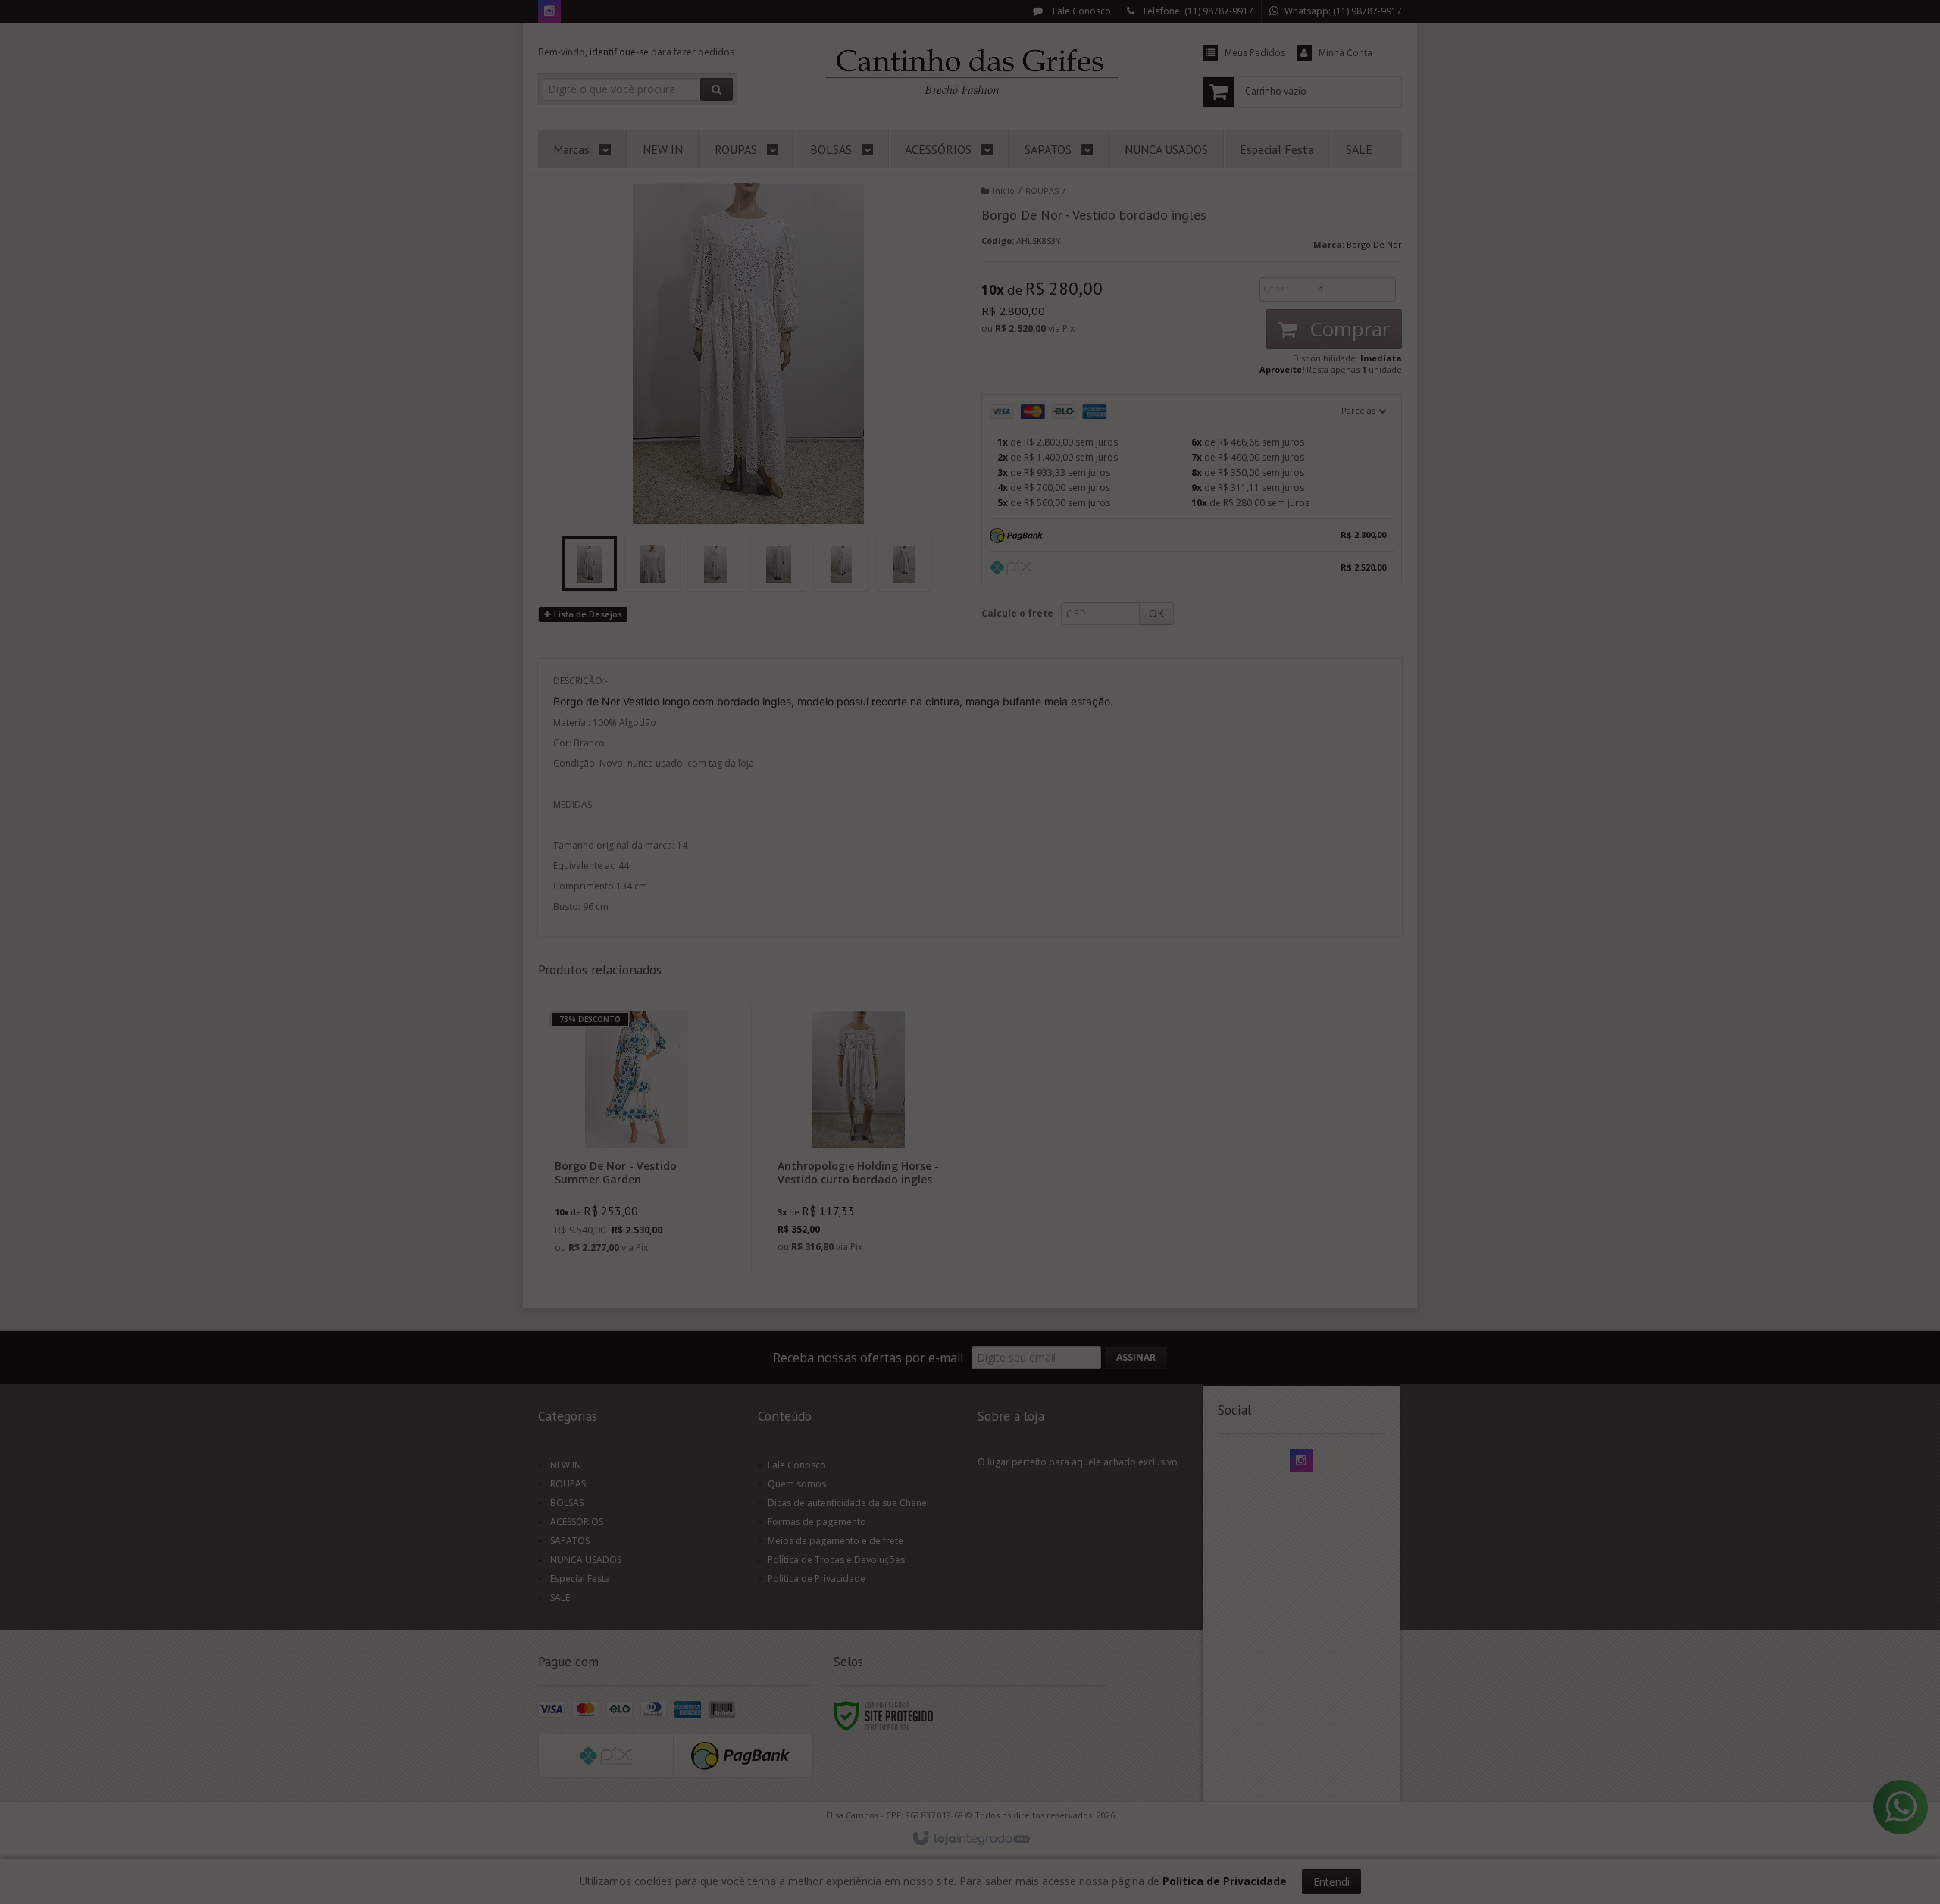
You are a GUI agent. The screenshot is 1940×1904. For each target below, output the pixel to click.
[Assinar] (1044, 985)
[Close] (1084, 880)
